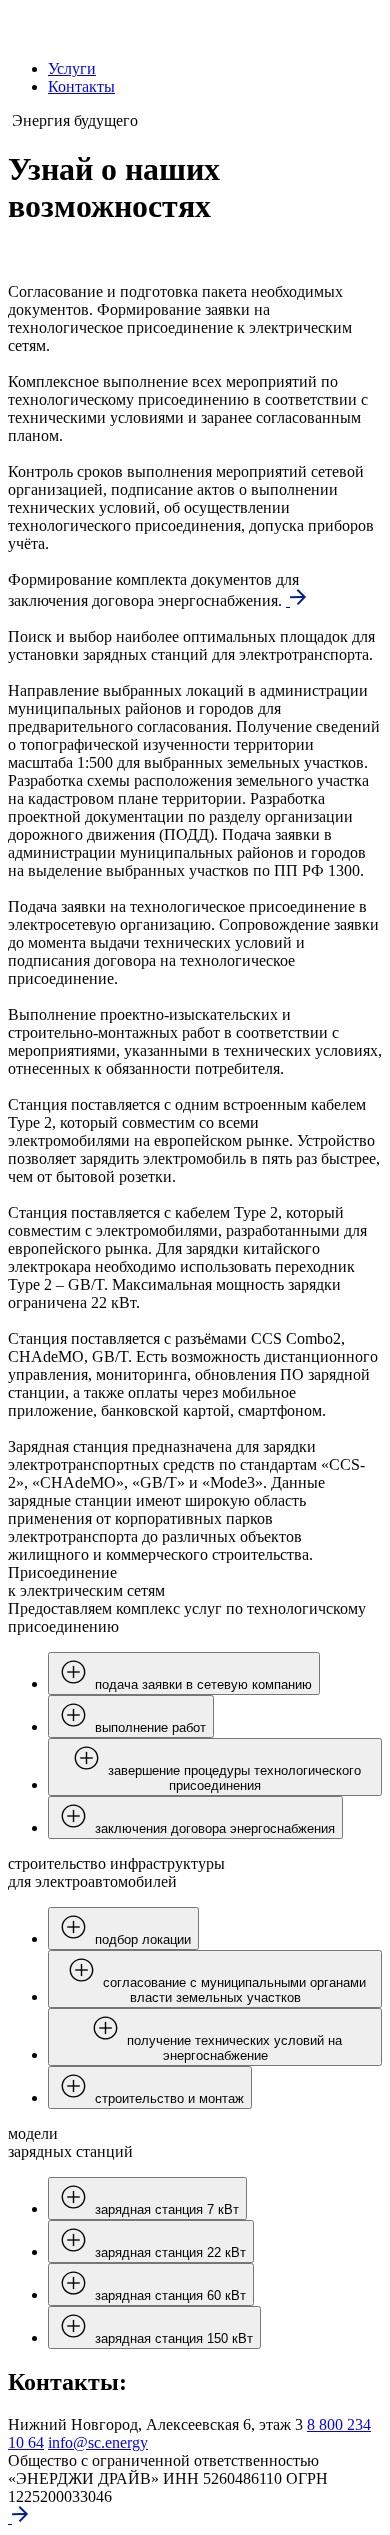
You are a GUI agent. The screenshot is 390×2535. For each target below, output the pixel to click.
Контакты (81, 86)
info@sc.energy (98, 2442)
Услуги (72, 68)
